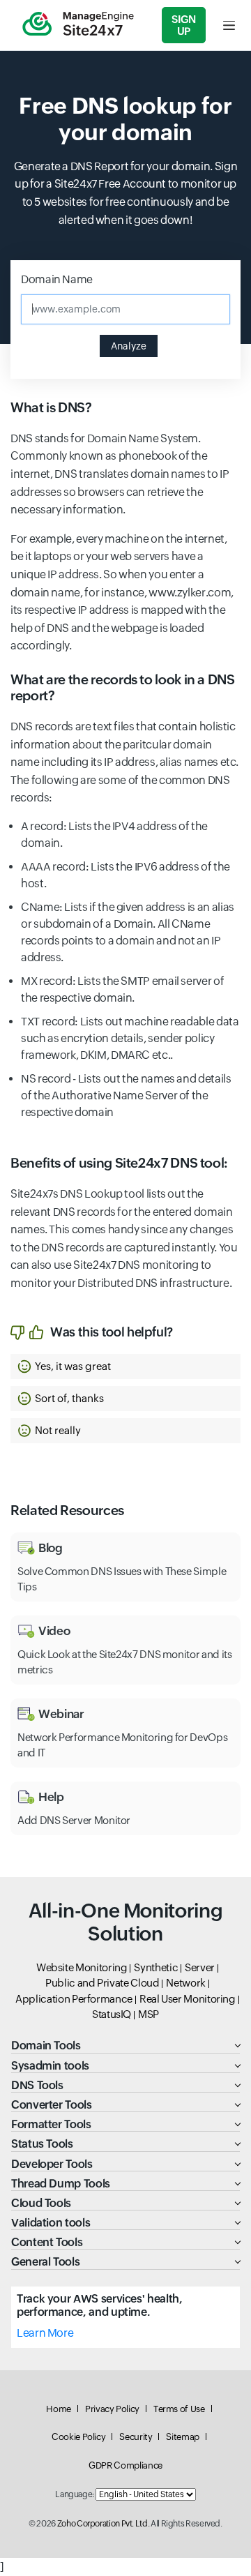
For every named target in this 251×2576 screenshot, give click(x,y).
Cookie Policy (78, 2437)
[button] (125, 1366)
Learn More (45, 2333)
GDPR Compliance (125, 2465)
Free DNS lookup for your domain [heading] (125, 119)
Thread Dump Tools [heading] (61, 2184)
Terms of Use (179, 2409)
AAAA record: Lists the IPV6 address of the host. (125, 875)
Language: (75, 2494)
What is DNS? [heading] (51, 407)
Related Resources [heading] (67, 1510)
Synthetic (156, 1967)
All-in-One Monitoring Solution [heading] (125, 1922)
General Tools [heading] (45, 2262)
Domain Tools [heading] (46, 2046)
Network (185, 1983)
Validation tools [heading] (51, 2223)
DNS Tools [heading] (37, 2085)
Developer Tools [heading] (52, 2164)
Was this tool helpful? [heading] (112, 1332)
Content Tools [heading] (47, 2242)
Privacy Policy (112, 2409)
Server (200, 1967)
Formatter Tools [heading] (51, 2124)
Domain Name (57, 279)
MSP (149, 2014)
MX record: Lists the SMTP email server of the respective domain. (122, 989)
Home (59, 2409)
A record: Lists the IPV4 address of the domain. (114, 835)
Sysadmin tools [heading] (50, 2066)
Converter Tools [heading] (52, 2105)
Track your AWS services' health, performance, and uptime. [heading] (99, 2305)
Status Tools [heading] (42, 2144)
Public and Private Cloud (102, 1983)
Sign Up (184, 25)
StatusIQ (112, 2014)
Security (136, 2437)
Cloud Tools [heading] (41, 2203)
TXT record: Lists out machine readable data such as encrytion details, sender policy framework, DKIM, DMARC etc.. (130, 1038)
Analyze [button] (129, 346)
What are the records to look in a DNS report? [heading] (123, 687)
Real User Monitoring (188, 1999)
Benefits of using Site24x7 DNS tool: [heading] (119, 1163)
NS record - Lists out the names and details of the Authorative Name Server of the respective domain (126, 1095)
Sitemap (182, 2437)
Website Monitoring (82, 1967)
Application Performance (74, 1999)
